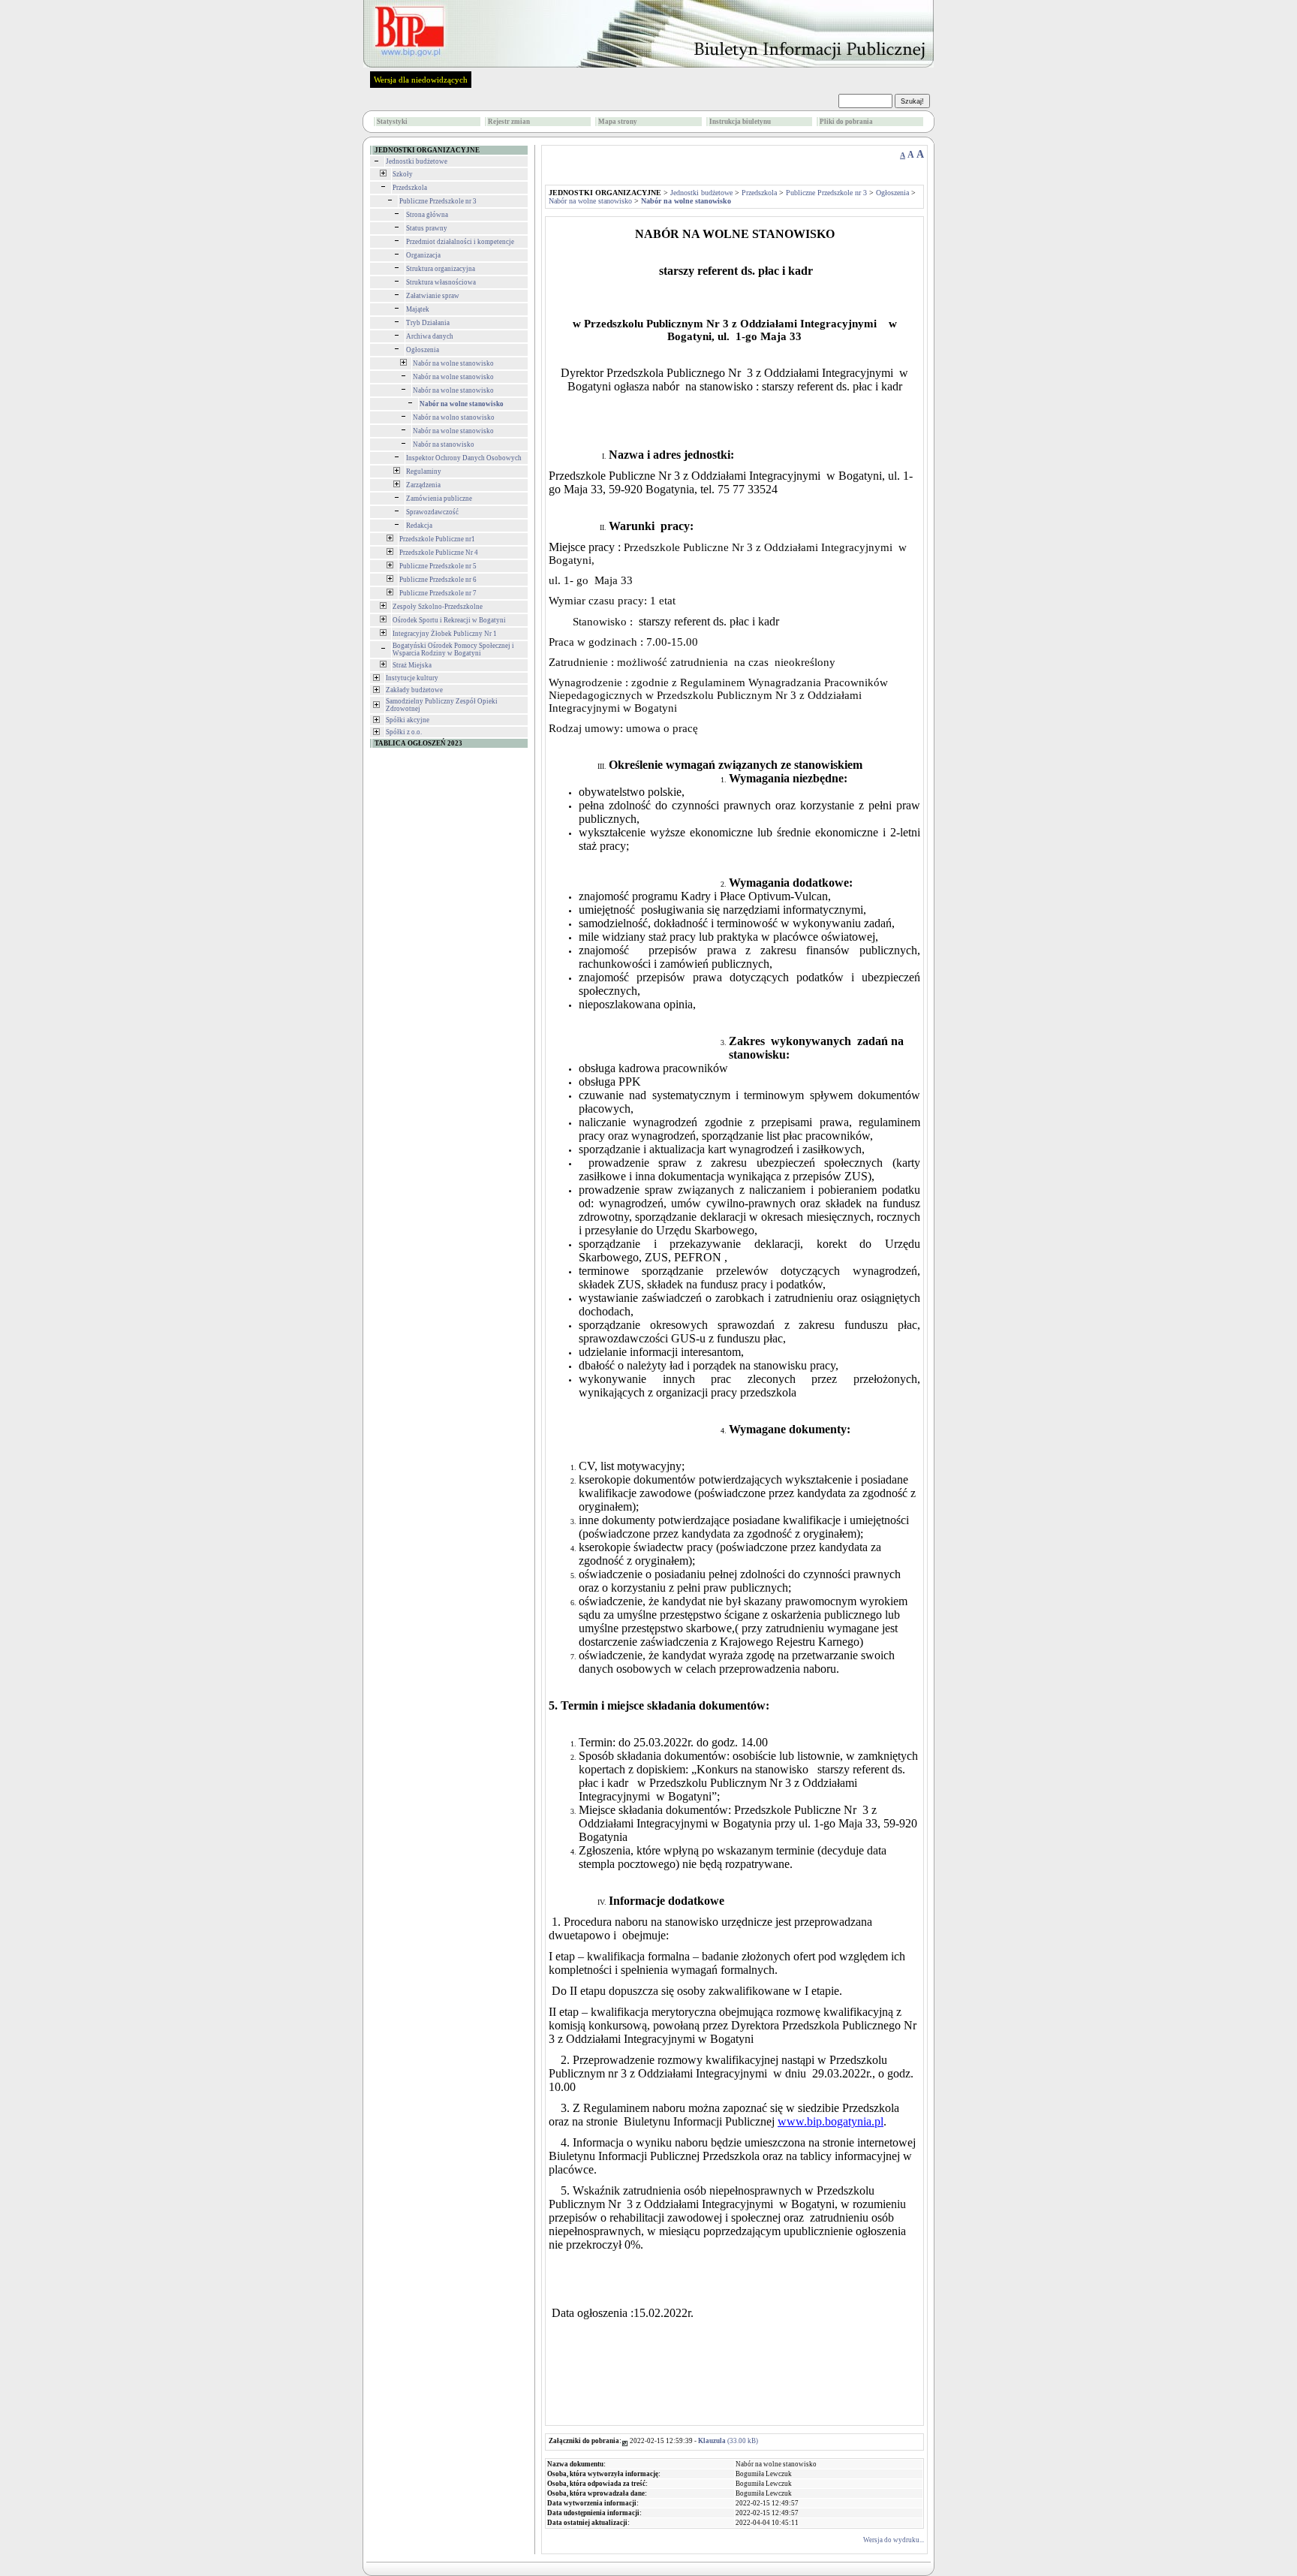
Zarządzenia (423, 485)
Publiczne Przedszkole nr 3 (438, 201)
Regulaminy (424, 472)
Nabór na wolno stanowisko (454, 417)
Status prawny (427, 228)
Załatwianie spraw (433, 296)
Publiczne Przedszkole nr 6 (438, 580)
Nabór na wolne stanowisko (453, 363)
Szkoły (403, 174)
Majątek (418, 309)
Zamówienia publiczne (439, 499)
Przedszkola (410, 188)
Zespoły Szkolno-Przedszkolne (438, 607)
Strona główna (427, 215)
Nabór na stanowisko (444, 444)
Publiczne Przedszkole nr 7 (438, 593)
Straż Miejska (412, 665)
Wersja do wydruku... (894, 2540)
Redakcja (419, 526)
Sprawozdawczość (432, 512)
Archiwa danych (430, 336)
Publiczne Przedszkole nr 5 (438, 566)
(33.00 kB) (728, 2441)
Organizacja (423, 255)
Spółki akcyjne (408, 720)
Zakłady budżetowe (414, 690)
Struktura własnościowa (441, 282)
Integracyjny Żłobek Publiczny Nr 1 (445, 634)
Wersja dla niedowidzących (421, 80)
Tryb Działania (428, 323)
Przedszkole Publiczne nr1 (437, 539)
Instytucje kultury (412, 678)
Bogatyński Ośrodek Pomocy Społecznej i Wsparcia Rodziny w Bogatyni (453, 649)
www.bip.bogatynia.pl (831, 2121)
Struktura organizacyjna (441, 269)
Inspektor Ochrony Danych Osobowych (464, 458)
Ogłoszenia (423, 350)
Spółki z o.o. (404, 732)
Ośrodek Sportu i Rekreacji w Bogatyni (449, 620)
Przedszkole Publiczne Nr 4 (439, 553)
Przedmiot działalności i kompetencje (460, 242)
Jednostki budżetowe (417, 161)
